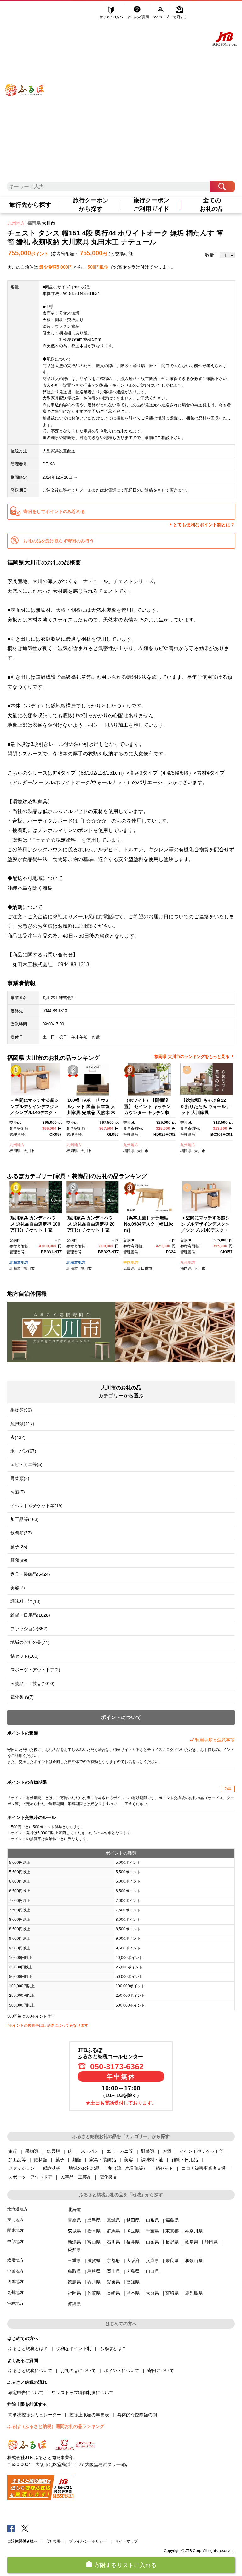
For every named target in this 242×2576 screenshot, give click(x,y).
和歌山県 (194, 2261)
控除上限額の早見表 (89, 2415)
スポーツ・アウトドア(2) (35, 1670)
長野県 (172, 2242)
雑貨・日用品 (185, 2160)
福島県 (172, 2220)
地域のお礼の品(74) (30, 1642)
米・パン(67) (23, 1451)
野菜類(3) (20, 1478)
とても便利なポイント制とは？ (204, 525)
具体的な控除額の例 (137, 2415)
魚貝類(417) (22, 1424)
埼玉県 (133, 2231)
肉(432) (18, 1437)
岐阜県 (192, 2242)
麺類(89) (19, 1560)
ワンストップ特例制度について (83, 2393)
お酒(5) (18, 1492)
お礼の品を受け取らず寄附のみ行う (59, 541)
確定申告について (26, 2393)
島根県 (94, 2271)
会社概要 (53, 2541)
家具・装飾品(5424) (30, 1574)
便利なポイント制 (74, 2348)
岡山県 (113, 2271)
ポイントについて (122, 2371)
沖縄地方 (15, 2303)
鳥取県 (74, 2271)
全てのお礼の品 (212, 205)
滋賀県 (94, 2261)
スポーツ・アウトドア (30, 2177)
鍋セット (164, 2168)
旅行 (13, 2151)
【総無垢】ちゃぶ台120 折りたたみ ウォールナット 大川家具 (206, 1106)
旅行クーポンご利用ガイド (151, 205)
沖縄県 (74, 2304)
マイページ (162, 12)
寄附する (180, 12)
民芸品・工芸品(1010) (32, 1684)
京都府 (113, 2261)
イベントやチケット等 (202, 2151)
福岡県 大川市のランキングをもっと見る (192, 1057)
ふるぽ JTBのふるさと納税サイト (25, 81)
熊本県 (133, 2293)
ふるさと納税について (30, 2371)
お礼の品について (78, 2371)
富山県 (94, 2242)
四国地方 (15, 2281)
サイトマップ (126, 2541)
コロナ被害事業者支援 (204, 2168)
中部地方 (15, 2241)
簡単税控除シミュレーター (35, 2415)
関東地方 (15, 2230)
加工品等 (17, 2160)
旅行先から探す (30, 205)
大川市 (49, 223)
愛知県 (74, 2250)
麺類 (77, 2160)
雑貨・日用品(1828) (30, 1615)
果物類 (32, 2151)
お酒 (167, 2151)
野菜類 (148, 2151)
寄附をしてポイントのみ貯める (54, 511)
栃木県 (94, 2231)
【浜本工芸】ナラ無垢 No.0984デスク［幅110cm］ (149, 1224)
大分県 (153, 2293)
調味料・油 (152, 2160)
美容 (129, 2160)
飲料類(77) (21, 1533)
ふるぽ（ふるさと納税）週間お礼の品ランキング (56, 2426)
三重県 (74, 2261)
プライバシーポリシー (88, 2541)
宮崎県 (172, 2293)
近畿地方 (15, 2260)
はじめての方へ (112, 12)
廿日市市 (145, 1268)
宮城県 (113, 2220)
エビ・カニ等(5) (26, 1464)
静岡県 (211, 2242)
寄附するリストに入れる (125, 2565)
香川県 (94, 2282)
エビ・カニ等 (120, 2151)
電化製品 (108, 2177)
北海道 (15, 1268)
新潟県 (74, 2242)
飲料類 (41, 2160)
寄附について (161, 2371)
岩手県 (94, 2220)
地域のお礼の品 (84, 2168)
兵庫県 (153, 2261)
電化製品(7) (22, 1697)
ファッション (21, 2168)
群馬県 (113, 2231)
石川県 (113, 2242)
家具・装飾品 (103, 2160)
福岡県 (34, 223)
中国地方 (131, 1262)
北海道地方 (19, 1262)
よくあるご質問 (139, 12)
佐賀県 (94, 2293)
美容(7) (18, 1588)
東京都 (172, 2231)
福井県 (133, 2242)
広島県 (129, 1268)
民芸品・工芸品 (76, 2177)
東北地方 (15, 2220)
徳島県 (74, 2282)
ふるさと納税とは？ (28, 2348)
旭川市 (29, 1268)
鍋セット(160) (25, 1656)
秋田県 (133, 2220)
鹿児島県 (194, 2293)
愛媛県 (113, 2282)
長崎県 (113, 2293)
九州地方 (16, 223)
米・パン (89, 2151)
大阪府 (133, 2261)
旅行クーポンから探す (91, 205)
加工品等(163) (25, 1519)
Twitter (25, 2528)
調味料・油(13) (26, 1601)
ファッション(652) (29, 1629)
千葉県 (153, 2231)
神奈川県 (194, 2231)
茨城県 (74, 2231)
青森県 (74, 2220)
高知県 (133, 2282)
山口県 (153, 2271)
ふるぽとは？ (113, 2348)
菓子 (60, 2160)
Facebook (11, 2528)
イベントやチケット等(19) (37, 1506)
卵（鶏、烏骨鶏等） (128, 2168)
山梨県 (153, 2242)
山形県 (153, 2220)
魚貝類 (53, 2151)
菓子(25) (19, 1547)
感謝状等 (52, 2168)
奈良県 (172, 2261)
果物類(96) (21, 1410)
